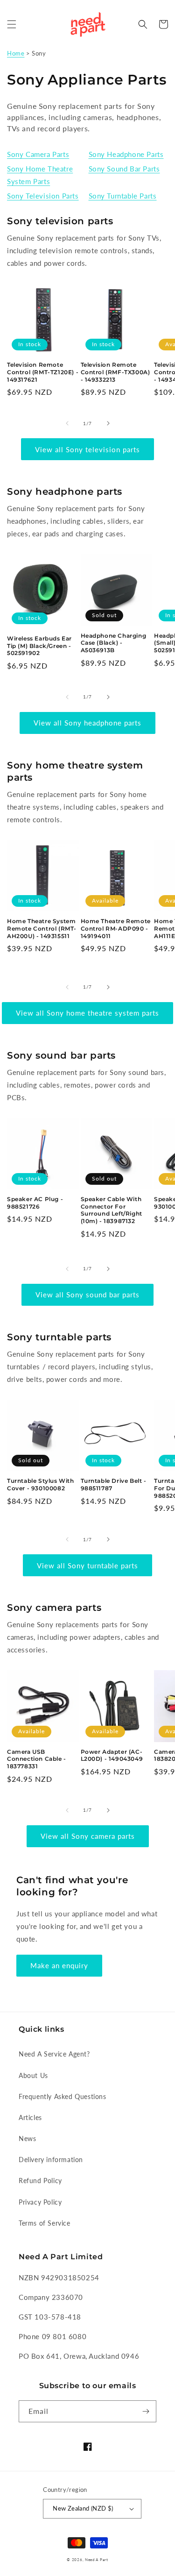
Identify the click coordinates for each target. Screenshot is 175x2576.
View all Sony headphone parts (87, 723)
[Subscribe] (146, 2411)
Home (16, 53)
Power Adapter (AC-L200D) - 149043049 (112, 1755)
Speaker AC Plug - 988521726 (35, 1203)
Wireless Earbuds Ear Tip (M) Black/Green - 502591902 (39, 646)
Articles (30, 2117)
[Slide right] (108, 423)
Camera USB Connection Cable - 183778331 (37, 1759)
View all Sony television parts (87, 449)
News (27, 2138)
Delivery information (51, 2160)
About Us (33, 2075)
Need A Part (97, 2560)
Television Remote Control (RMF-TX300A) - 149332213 (115, 372)
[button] (12, 24)
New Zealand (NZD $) (83, 2508)
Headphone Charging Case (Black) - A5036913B (114, 643)
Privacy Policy (40, 2202)
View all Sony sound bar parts (87, 1295)
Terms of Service (45, 2223)
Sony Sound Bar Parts (124, 169)
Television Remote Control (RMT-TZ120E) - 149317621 (43, 372)
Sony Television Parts (43, 196)
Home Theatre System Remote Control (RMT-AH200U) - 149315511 (42, 928)
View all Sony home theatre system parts (87, 1013)
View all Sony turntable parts (87, 1566)
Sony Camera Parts (38, 154)
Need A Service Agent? (54, 2054)
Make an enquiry (59, 1965)
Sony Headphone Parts (126, 154)
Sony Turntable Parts (123, 196)
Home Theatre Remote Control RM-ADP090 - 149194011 (116, 928)
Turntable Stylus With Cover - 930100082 (41, 1484)
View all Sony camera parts (88, 1836)
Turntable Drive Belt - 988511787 (114, 1484)
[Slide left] (67, 423)
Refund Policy (40, 2181)
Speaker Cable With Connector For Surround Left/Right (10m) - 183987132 (112, 1210)
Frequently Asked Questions (63, 2096)
